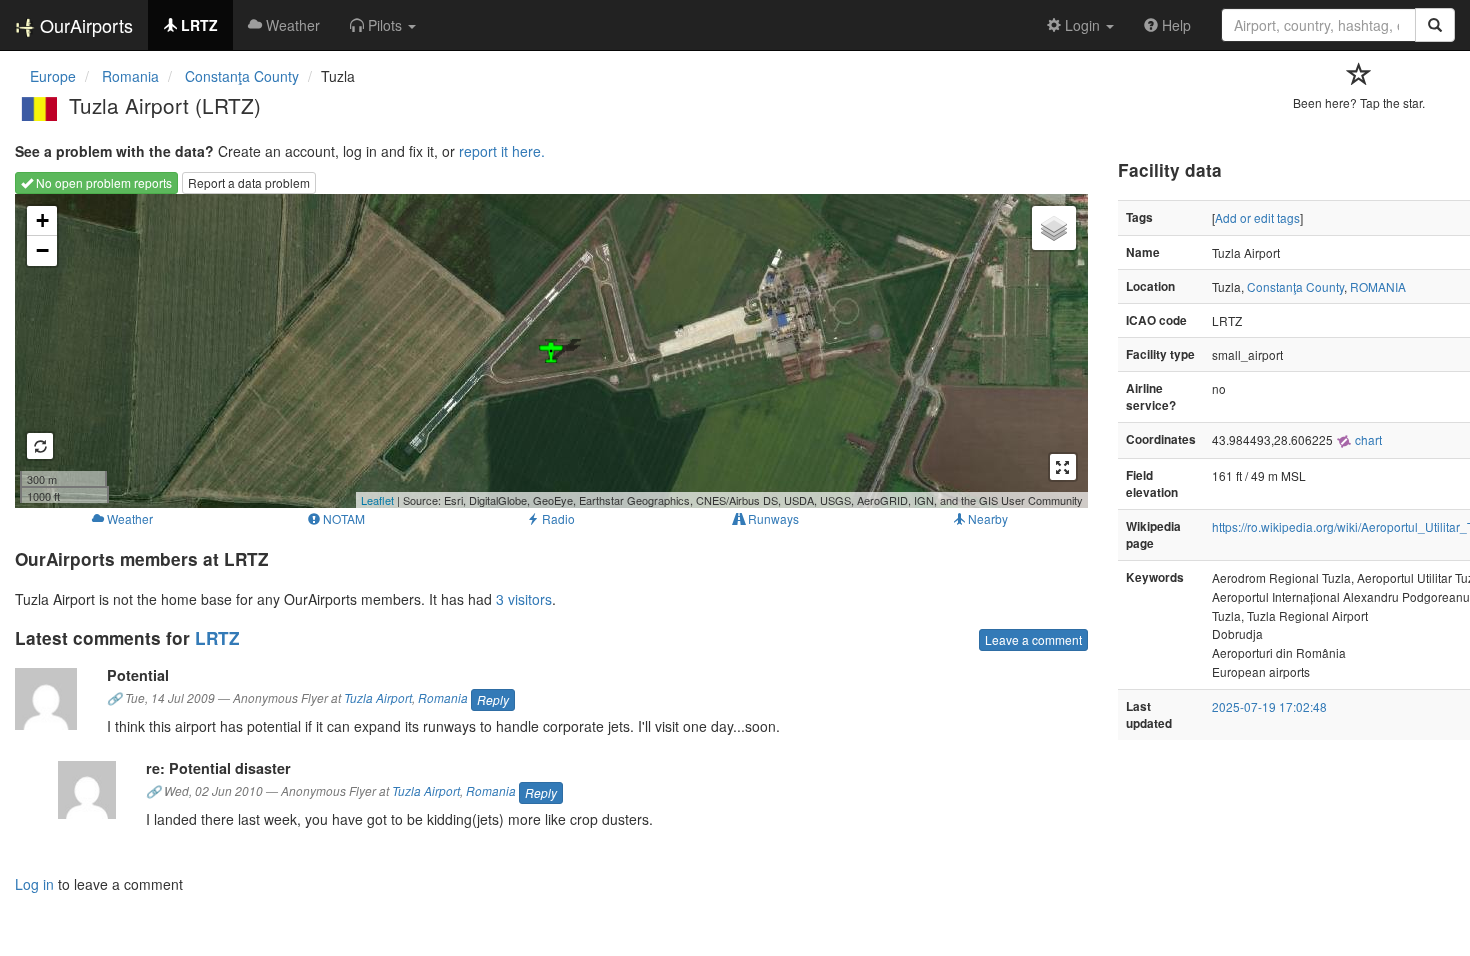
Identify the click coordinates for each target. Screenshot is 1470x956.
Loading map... (549, 351)
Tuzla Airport (378, 698)
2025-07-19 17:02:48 (1269, 706)
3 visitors (524, 599)
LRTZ (217, 638)
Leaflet (377, 500)
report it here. (502, 151)
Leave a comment (1033, 639)
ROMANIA (1378, 286)
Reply (493, 699)
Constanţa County (1295, 286)
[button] (383, 25)
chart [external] (1367, 439)
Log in (34, 884)
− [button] (42, 250)
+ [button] (42, 220)
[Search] (1435, 25)
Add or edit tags (1257, 217)
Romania (443, 698)
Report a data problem (249, 182)
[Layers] (1054, 228)
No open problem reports (102, 182)
